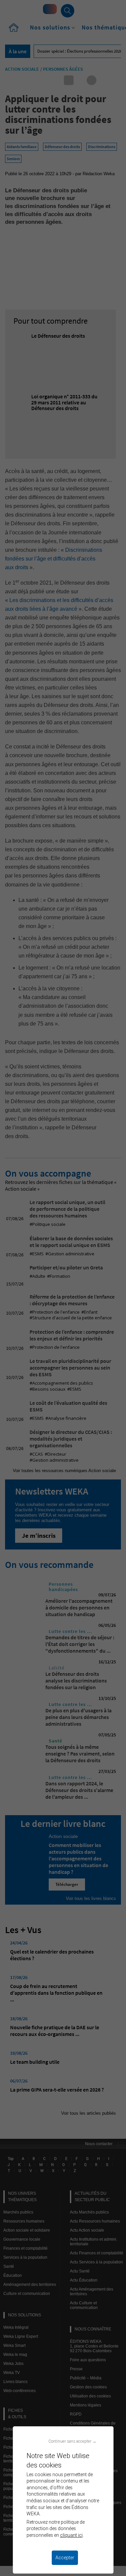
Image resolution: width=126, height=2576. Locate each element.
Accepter (65, 2558)
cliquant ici (71, 2535)
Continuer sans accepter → (72, 2441)
